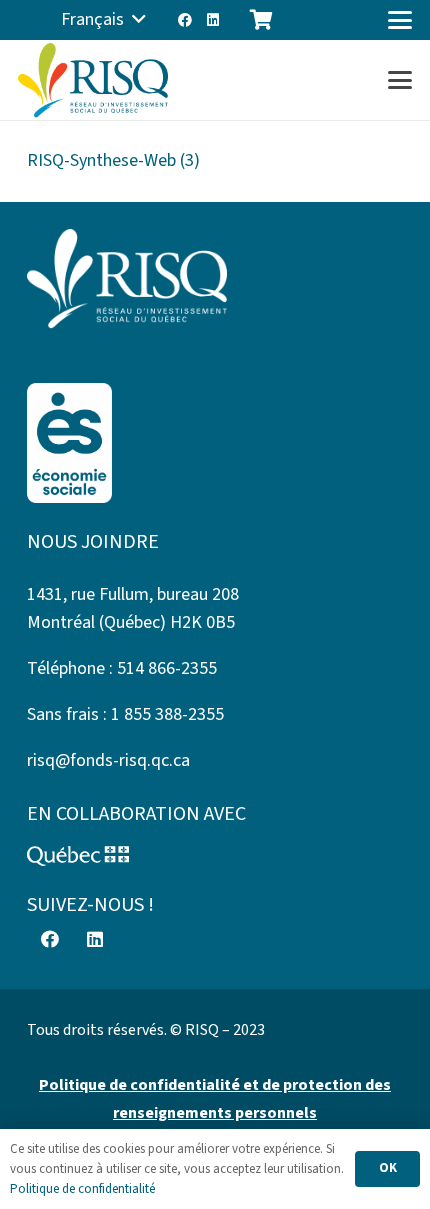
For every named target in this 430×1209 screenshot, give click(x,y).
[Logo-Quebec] (215, 856)
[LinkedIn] (213, 20)
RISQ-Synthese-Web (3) (113, 160)
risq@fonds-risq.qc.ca (108, 760)
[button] (103, 20)
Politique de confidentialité (82, 1189)
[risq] (93, 80)
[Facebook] (185, 20)
